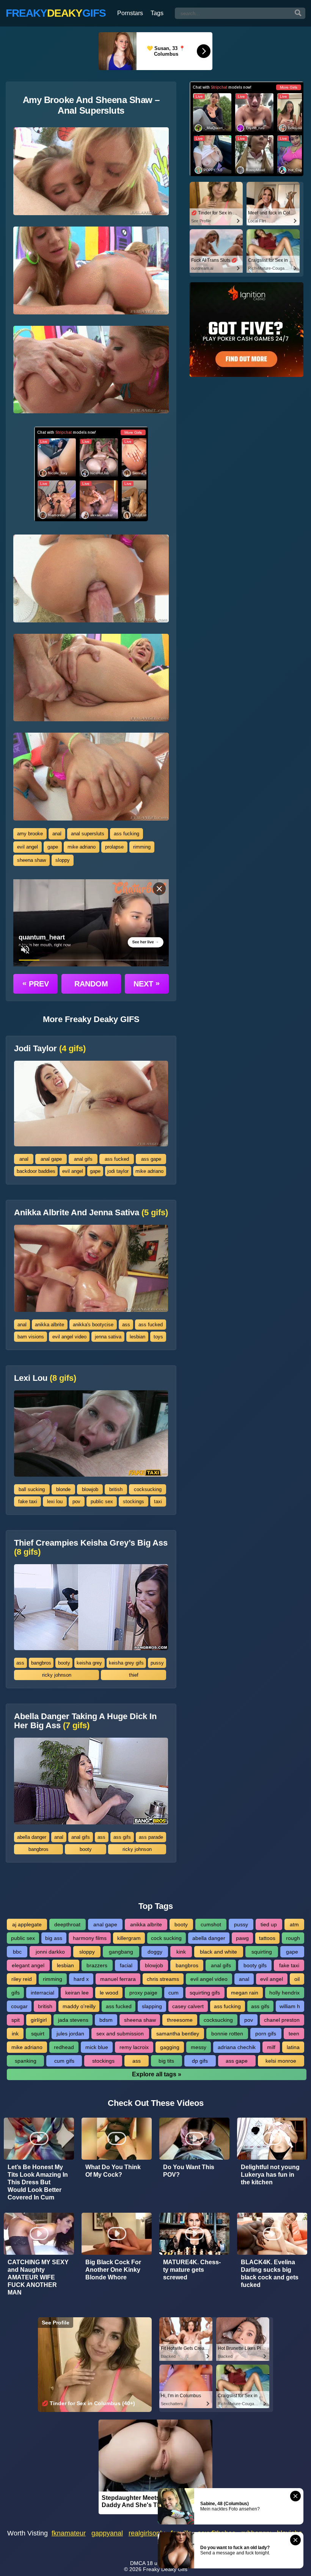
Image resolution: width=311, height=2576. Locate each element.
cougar (19, 2006)
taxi (158, 1501)
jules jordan (70, 2034)
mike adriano (82, 847)
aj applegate (27, 1924)
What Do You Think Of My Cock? (113, 2171)
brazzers (97, 1965)
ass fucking (126, 834)
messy (199, 2047)
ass (126, 1325)
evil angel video (69, 1337)
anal (57, 834)
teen (294, 2034)
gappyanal (107, 2533)
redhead (64, 2047)
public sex (102, 1501)
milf (271, 2047)
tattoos (267, 1938)
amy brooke (30, 834)
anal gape (51, 1159)
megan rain (245, 1993)
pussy (157, 1663)
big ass (54, 1938)
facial (126, 1965)
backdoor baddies (36, 1171)
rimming (142, 847)
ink (15, 2034)
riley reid (22, 1979)
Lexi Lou (45, 1378)
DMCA (138, 2563)
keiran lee (77, 1993)
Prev (36, 983)
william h (290, 2006)
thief (134, 1675)
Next (147, 983)
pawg (242, 1938)
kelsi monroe (281, 2061)
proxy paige (143, 1993)
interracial (42, 1993)
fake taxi (28, 1501)
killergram (129, 1938)
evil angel (27, 847)
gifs (16, 1993)
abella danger (32, 1837)
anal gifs (83, 1159)
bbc (17, 1952)
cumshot (211, 1924)
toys (158, 1337)
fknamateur (69, 2533)
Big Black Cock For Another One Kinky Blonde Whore (113, 2270)
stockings (134, 1501)
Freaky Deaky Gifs (165, 2569)
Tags (157, 13)
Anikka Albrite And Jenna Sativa (91, 1213)
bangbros (41, 1663)
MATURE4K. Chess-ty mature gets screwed (192, 2270)
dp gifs (200, 2061)
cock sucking (166, 1938)
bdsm (106, 2020)
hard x (81, 1979)
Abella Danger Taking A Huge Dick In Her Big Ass (85, 1721)
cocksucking (148, 1489)
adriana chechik (237, 2047)
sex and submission (120, 2034)
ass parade (151, 1837)
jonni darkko (50, 1952)
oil (297, 1979)
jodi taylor (118, 1171)
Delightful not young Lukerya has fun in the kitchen (270, 2175)
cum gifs (64, 2061)
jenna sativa (108, 1337)
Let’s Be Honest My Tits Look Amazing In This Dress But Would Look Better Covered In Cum (38, 2182)
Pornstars (130, 13)
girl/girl (39, 2020)
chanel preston (282, 2020)
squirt (38, 2034)
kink (181, 1952)
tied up (269, 1924)
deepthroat (67, 1924)
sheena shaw (31, 860)
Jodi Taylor (50, 1049)
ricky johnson (57, 1675)
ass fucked (117, 1159)
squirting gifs (205, 1993)
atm (294, 1924)
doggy (155, 1952)
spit (16, 2020)
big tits (166, 2061)
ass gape (151, 1159)
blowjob (90, 1489)
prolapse (114, 847)
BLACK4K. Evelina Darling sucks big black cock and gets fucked (270, 2274)
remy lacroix (134, 2047)
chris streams (163, 1979)
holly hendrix (284, 1993)
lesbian (137, 1337)
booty (64, 1663)
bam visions (31, 1337)
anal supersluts (88, 834)
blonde (63, 1489)
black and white (218, 1952)
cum (174, 1993)
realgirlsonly (147, 2533)
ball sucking (32, 1489)
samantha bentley (178, 2034)
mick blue (97, 2047)
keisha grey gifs (126, 1663)
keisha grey (89, 1663)
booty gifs (255, 1965)
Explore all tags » (157, 2074)
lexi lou (55, 1501)
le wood (109, 1993)
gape (53, 847)
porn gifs (266, 2034)
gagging (170, 2047)
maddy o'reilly (79, 2006)
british (116, 1489)
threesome (180, 2020)
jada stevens (73, 2020)
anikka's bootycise (93, 1325)
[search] (298, 13)
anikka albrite (49, 1325)
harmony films (90, 1938)
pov (76, 1501)
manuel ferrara (118, 1979)
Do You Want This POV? (189, 2171)
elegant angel (28, 1965)
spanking (26, 2061)
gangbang (121, 1952)
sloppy (63, 860)
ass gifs (122, 1837)
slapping (152, 2006)
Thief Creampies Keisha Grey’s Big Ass (91, 1547)
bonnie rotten (227, 2034)
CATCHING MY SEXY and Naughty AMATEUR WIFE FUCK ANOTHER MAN (38, 2277)
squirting (262, 1952)
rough (293, 1938)
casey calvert (188, 2006)
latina (293, 2047)
